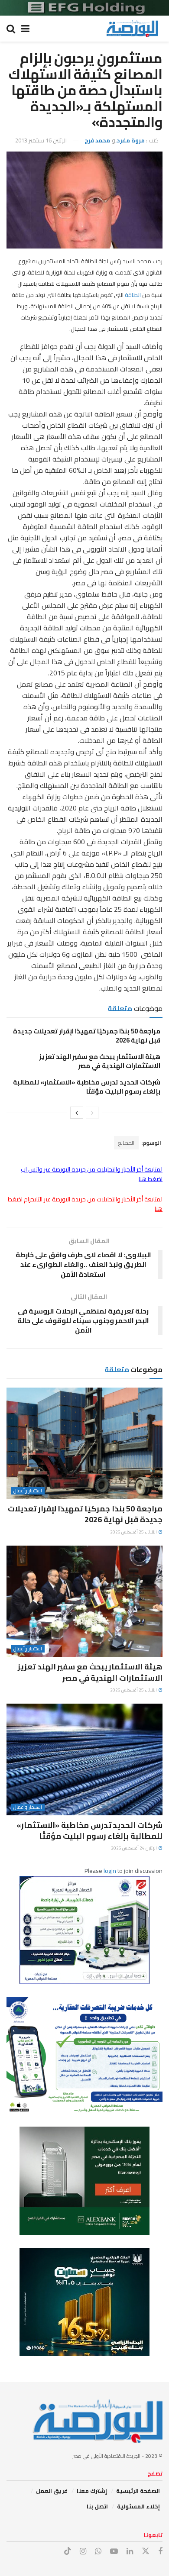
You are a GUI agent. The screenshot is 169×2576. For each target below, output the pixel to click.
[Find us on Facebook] (160, 2552)
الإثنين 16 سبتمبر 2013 (41, 140)
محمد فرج (97, 140)
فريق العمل (52, 2491)
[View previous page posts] (92, 1113)
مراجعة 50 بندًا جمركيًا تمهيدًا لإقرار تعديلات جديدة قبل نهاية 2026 (87, 1036)
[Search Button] (11, 29)
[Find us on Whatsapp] (98, 2552)
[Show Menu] (25, 29)
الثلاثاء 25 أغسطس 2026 (134, 1532)
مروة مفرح (131, 140)
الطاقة (132, 295)
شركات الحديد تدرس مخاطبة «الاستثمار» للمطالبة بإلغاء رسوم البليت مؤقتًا (87, 1087)
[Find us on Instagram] (83, 2552)
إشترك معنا (92, 2491)
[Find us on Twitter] (146, 2551)
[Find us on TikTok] (68, 2551)
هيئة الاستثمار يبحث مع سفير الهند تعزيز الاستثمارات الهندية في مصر (100, 1061)
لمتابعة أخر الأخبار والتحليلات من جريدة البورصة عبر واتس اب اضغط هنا (92, 1174)
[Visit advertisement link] (84, 8)
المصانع (126, 1143)
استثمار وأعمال (28, 1491)
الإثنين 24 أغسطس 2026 (134, 1848)
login (110, 1871)
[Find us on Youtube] (114, 2552)
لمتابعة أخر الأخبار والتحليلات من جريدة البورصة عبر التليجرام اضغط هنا (85, 1204)
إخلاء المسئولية (138, 2506)
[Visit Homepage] (132, 29)
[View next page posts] (77, 1113)
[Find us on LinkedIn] (130, 2552)
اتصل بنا (97, 2506)
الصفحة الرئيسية (138, 2491)
